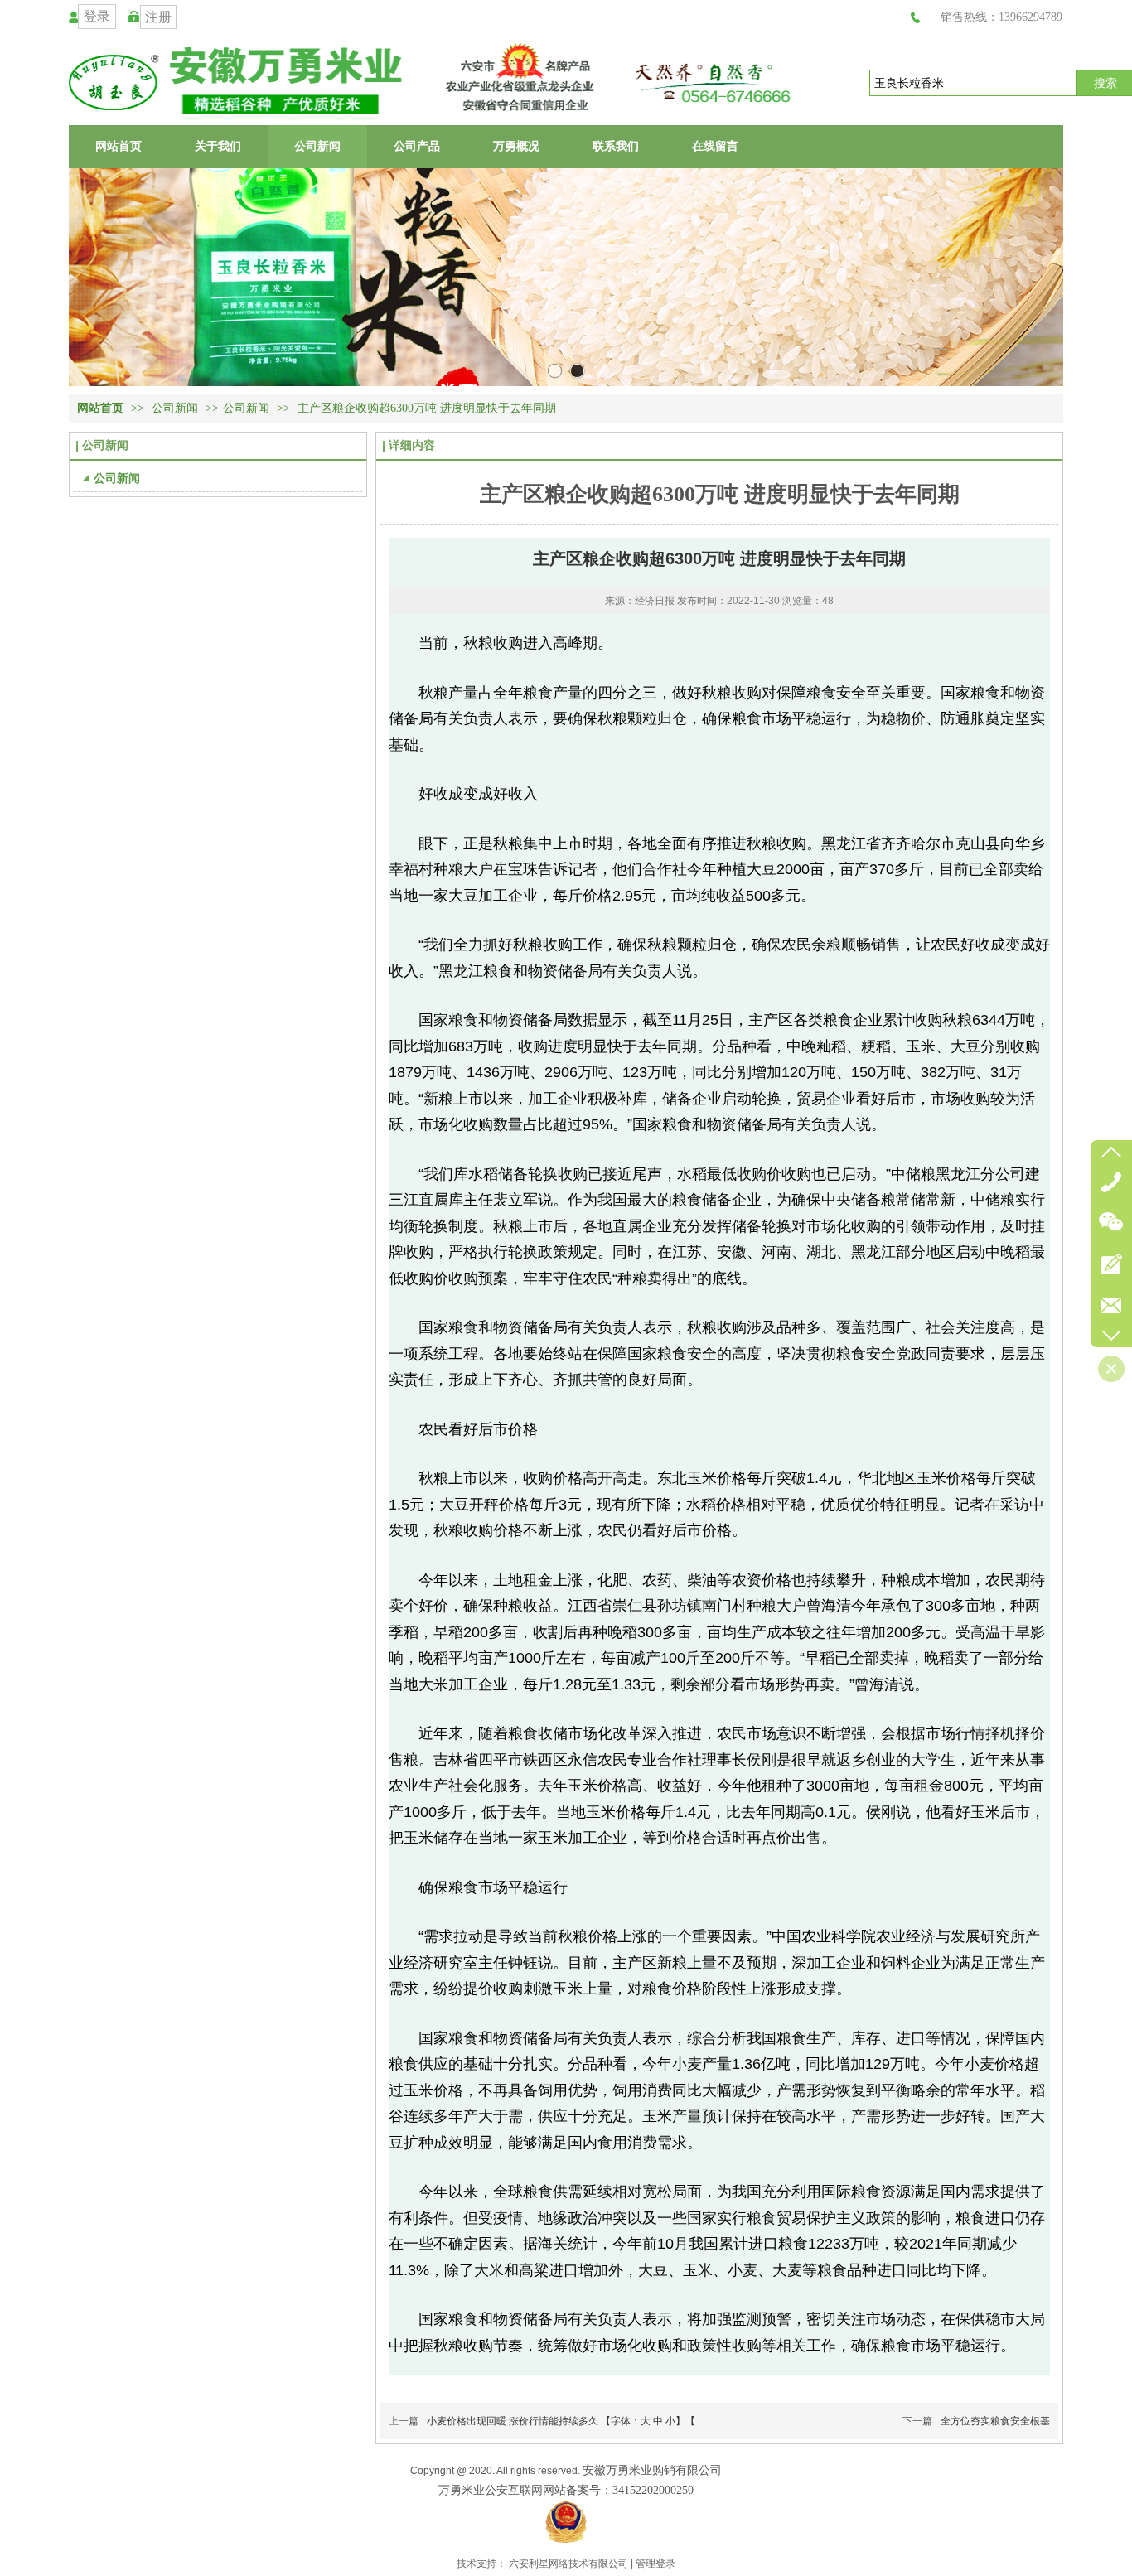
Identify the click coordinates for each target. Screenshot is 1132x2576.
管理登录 (655, 2564)
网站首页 (100, 408)
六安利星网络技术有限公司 (568, 2564)
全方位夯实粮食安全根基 (995, 2421)
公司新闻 (177, 408)
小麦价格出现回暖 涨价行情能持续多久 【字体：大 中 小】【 (561, 2421)
